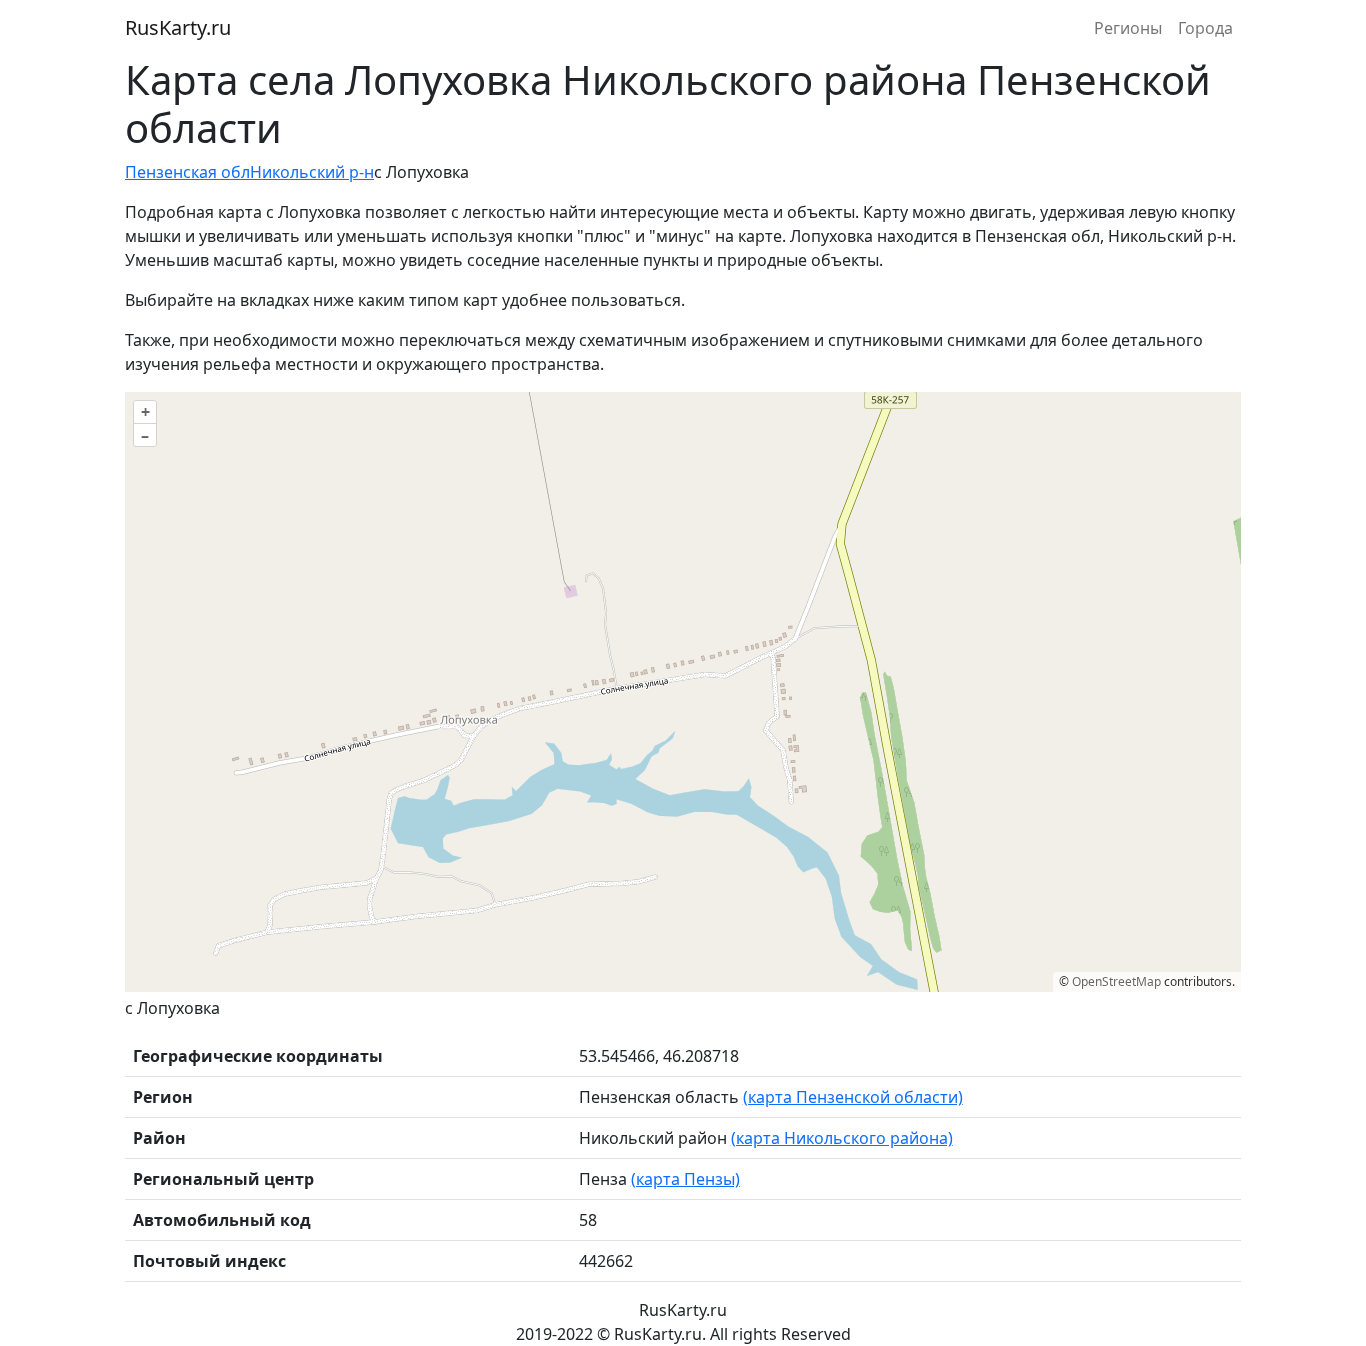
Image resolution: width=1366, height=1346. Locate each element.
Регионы (1128, 28)
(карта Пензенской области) (853, 1097)
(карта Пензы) (685, 1179)
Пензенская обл (187, 172)
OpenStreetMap (1116, 981)
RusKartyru (178, 27)
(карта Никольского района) (842, 1138)
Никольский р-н (312, 172)
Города (1205, 28)
